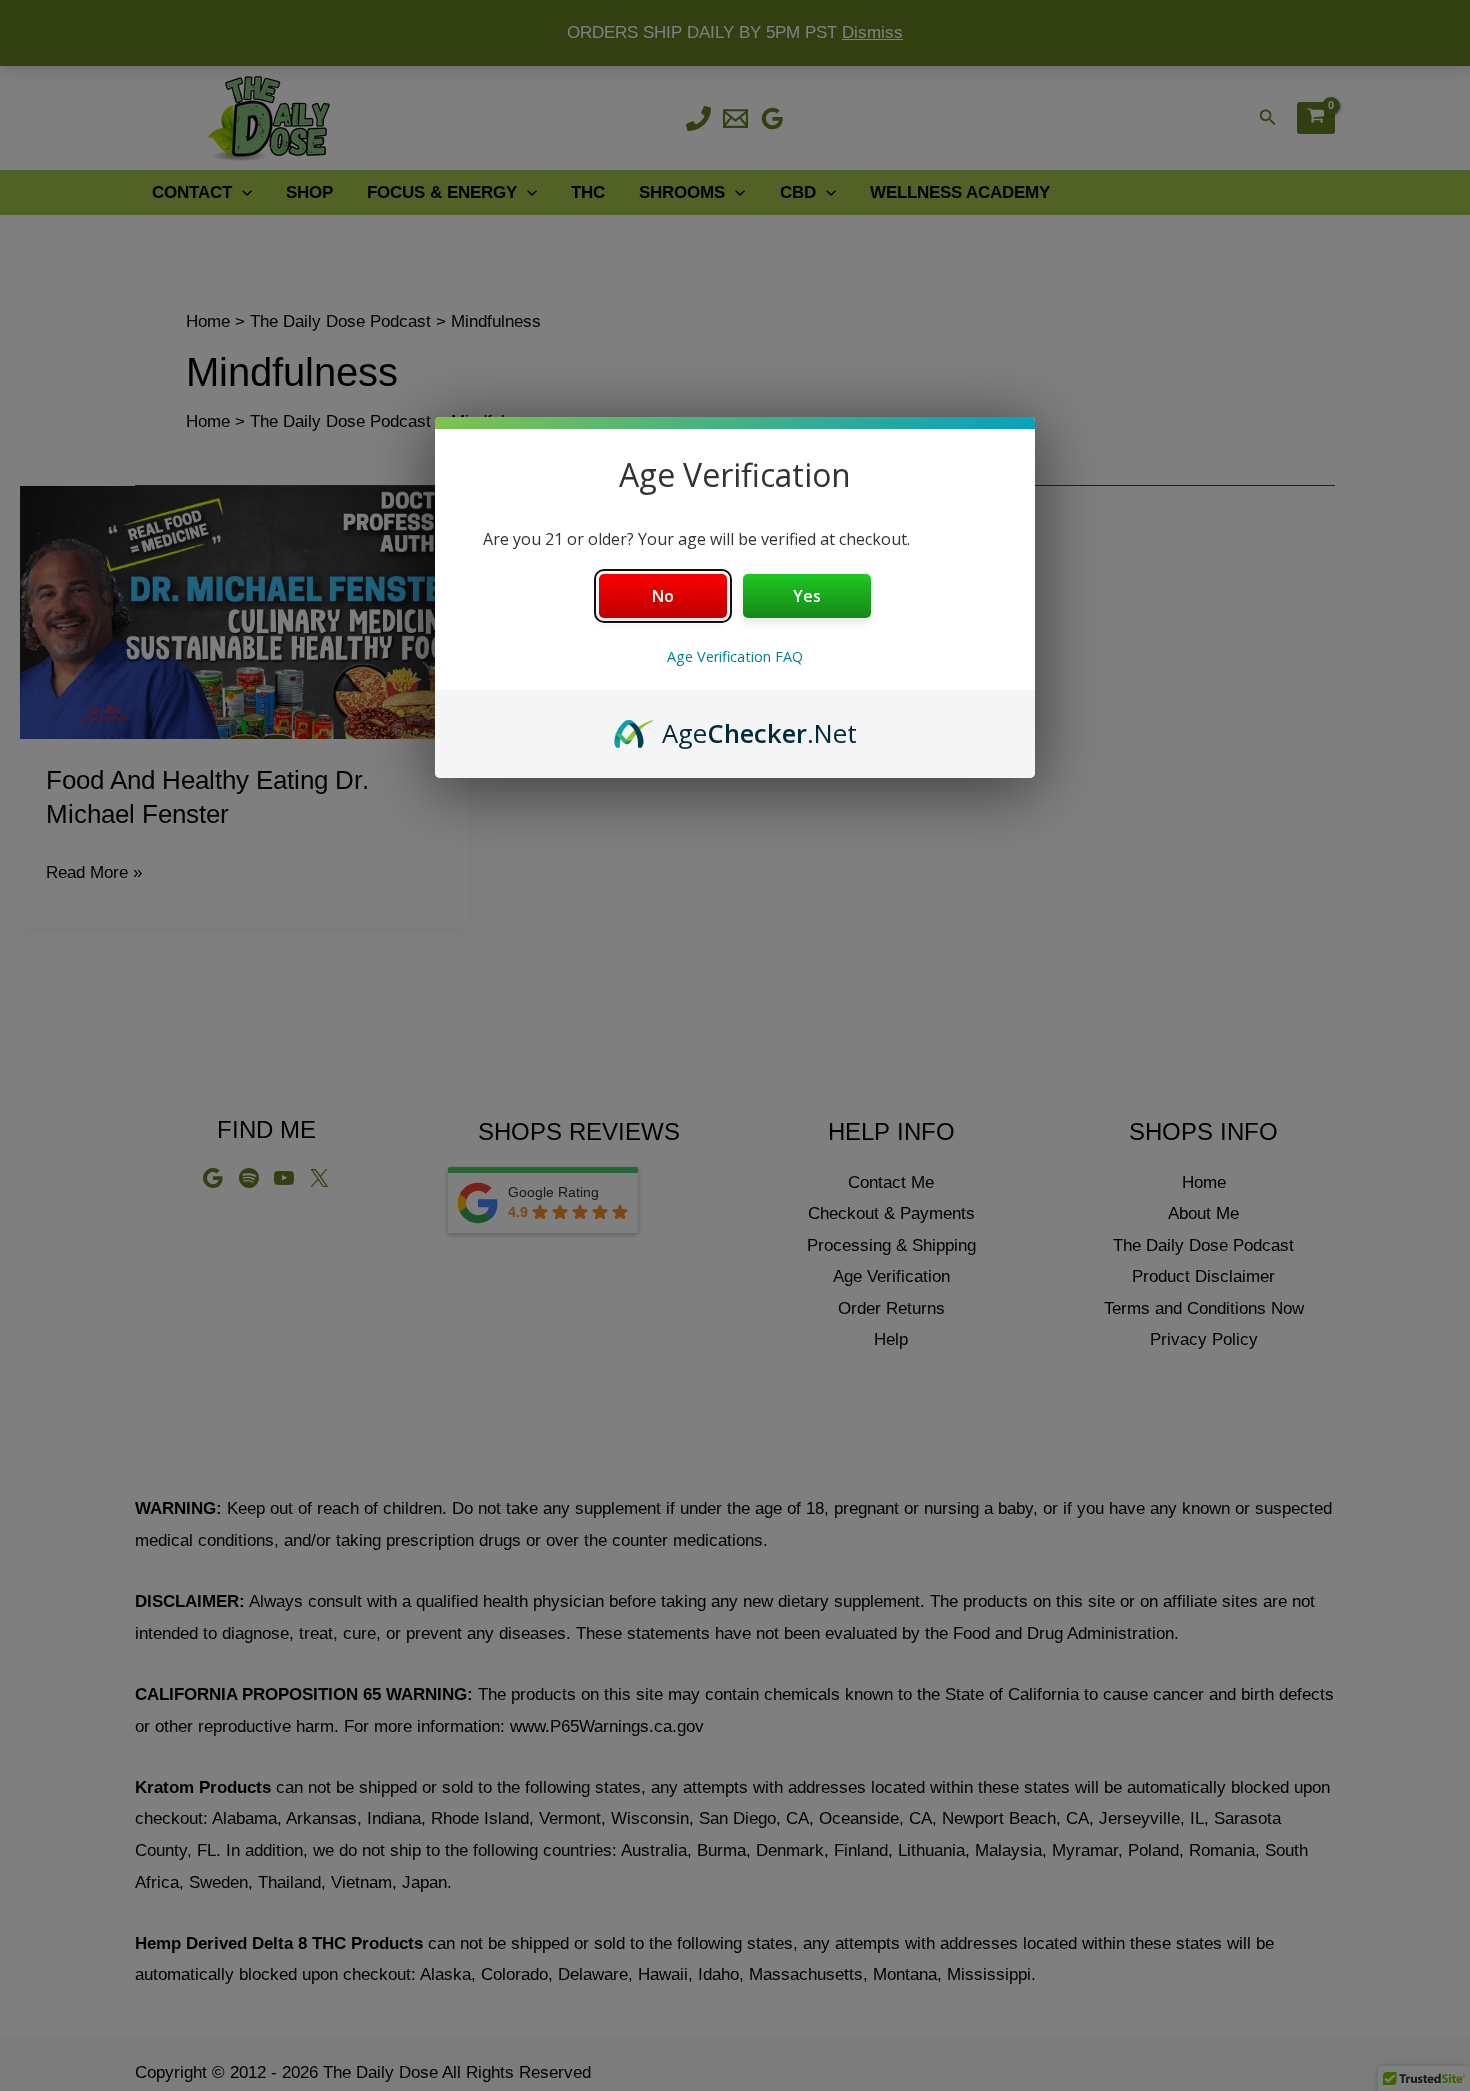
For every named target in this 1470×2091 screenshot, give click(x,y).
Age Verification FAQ (735, 656)
